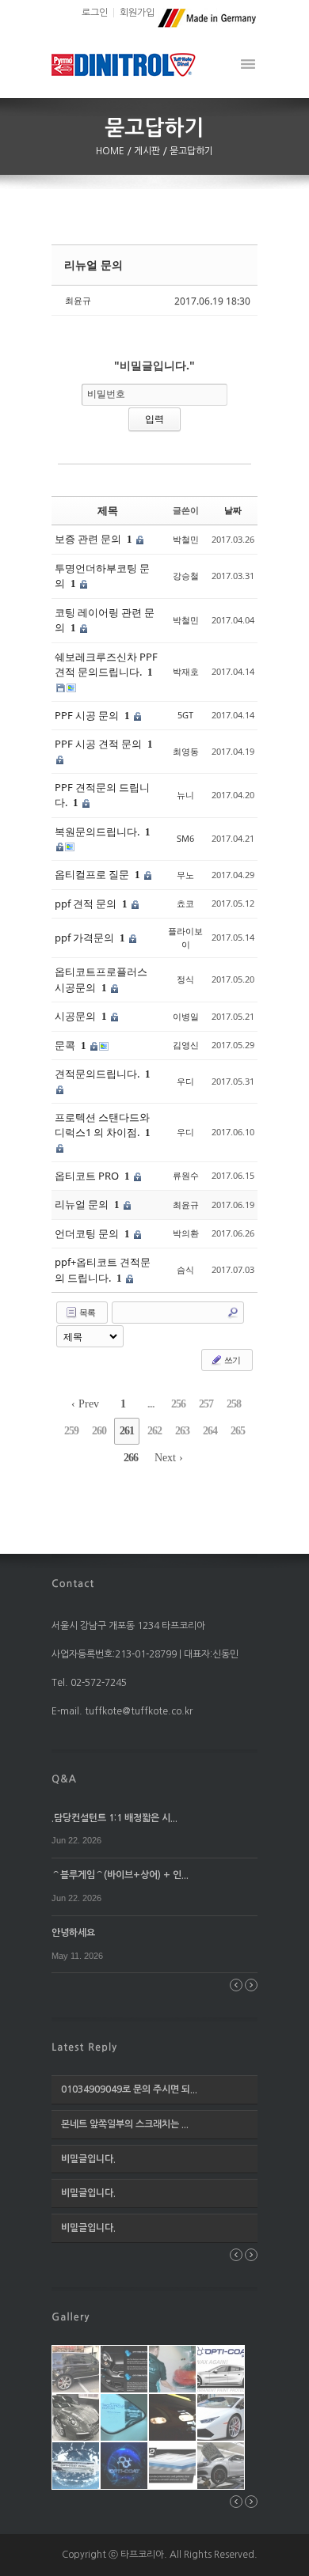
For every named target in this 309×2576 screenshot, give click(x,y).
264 (210, 1431)
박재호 (186, 671)
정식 (185, 979)
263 (182, 1431)
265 (238, 1431)
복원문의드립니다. (98, 832)
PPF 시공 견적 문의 (99, 744)
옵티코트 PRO (88, 1176)
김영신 (186, 1045)
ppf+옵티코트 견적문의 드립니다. (103, 1270)
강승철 (186, 576)
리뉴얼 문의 (93, 265)
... (151, 1404)
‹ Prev (85, 1404)
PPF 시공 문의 (88, 715)
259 (71, 1431)
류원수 (186, 1175)
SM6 (185, 838)
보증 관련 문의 (89, 539)
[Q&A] (64, 1778)
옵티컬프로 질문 (93, 874)
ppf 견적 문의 (87, 903)
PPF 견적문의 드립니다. (102, 795)
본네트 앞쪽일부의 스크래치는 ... (125, 2124)
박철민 (186, 539)
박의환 (186, 1233)
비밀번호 (106, 394)
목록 (86, 1312)
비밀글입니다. (88, 2159)
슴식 (185, 1269)
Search (233, 1313)
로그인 (95, 13)
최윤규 (78, 300)
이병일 (186, 1016)
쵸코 (185, 903)
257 (206, 1404)
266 (131, 1458)
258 (234, 1404)
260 (99, 1431)
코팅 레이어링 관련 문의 (105, 620)
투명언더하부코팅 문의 (102, 576)
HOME (111, 151)
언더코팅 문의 (88, 1233)
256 (178, 1404)
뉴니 (185, 795)
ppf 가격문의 (86, 938)
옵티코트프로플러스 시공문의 (101, 979)
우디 (185, 1081)
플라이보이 (185, 938)
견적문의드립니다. (98, 1074)
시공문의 (76, 1016)
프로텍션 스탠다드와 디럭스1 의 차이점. (102, 1125)
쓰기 (231, 1360)
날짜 (233, 510)
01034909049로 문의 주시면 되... (129, 2089)
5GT (185, 715)
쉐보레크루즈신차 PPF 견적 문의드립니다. (106, 665)
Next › (169, 1458)
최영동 (186, 751)
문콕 (66, 1045)
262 (154, 1431)
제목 (108, 510)
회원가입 (137, 13)
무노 (185, 875)
